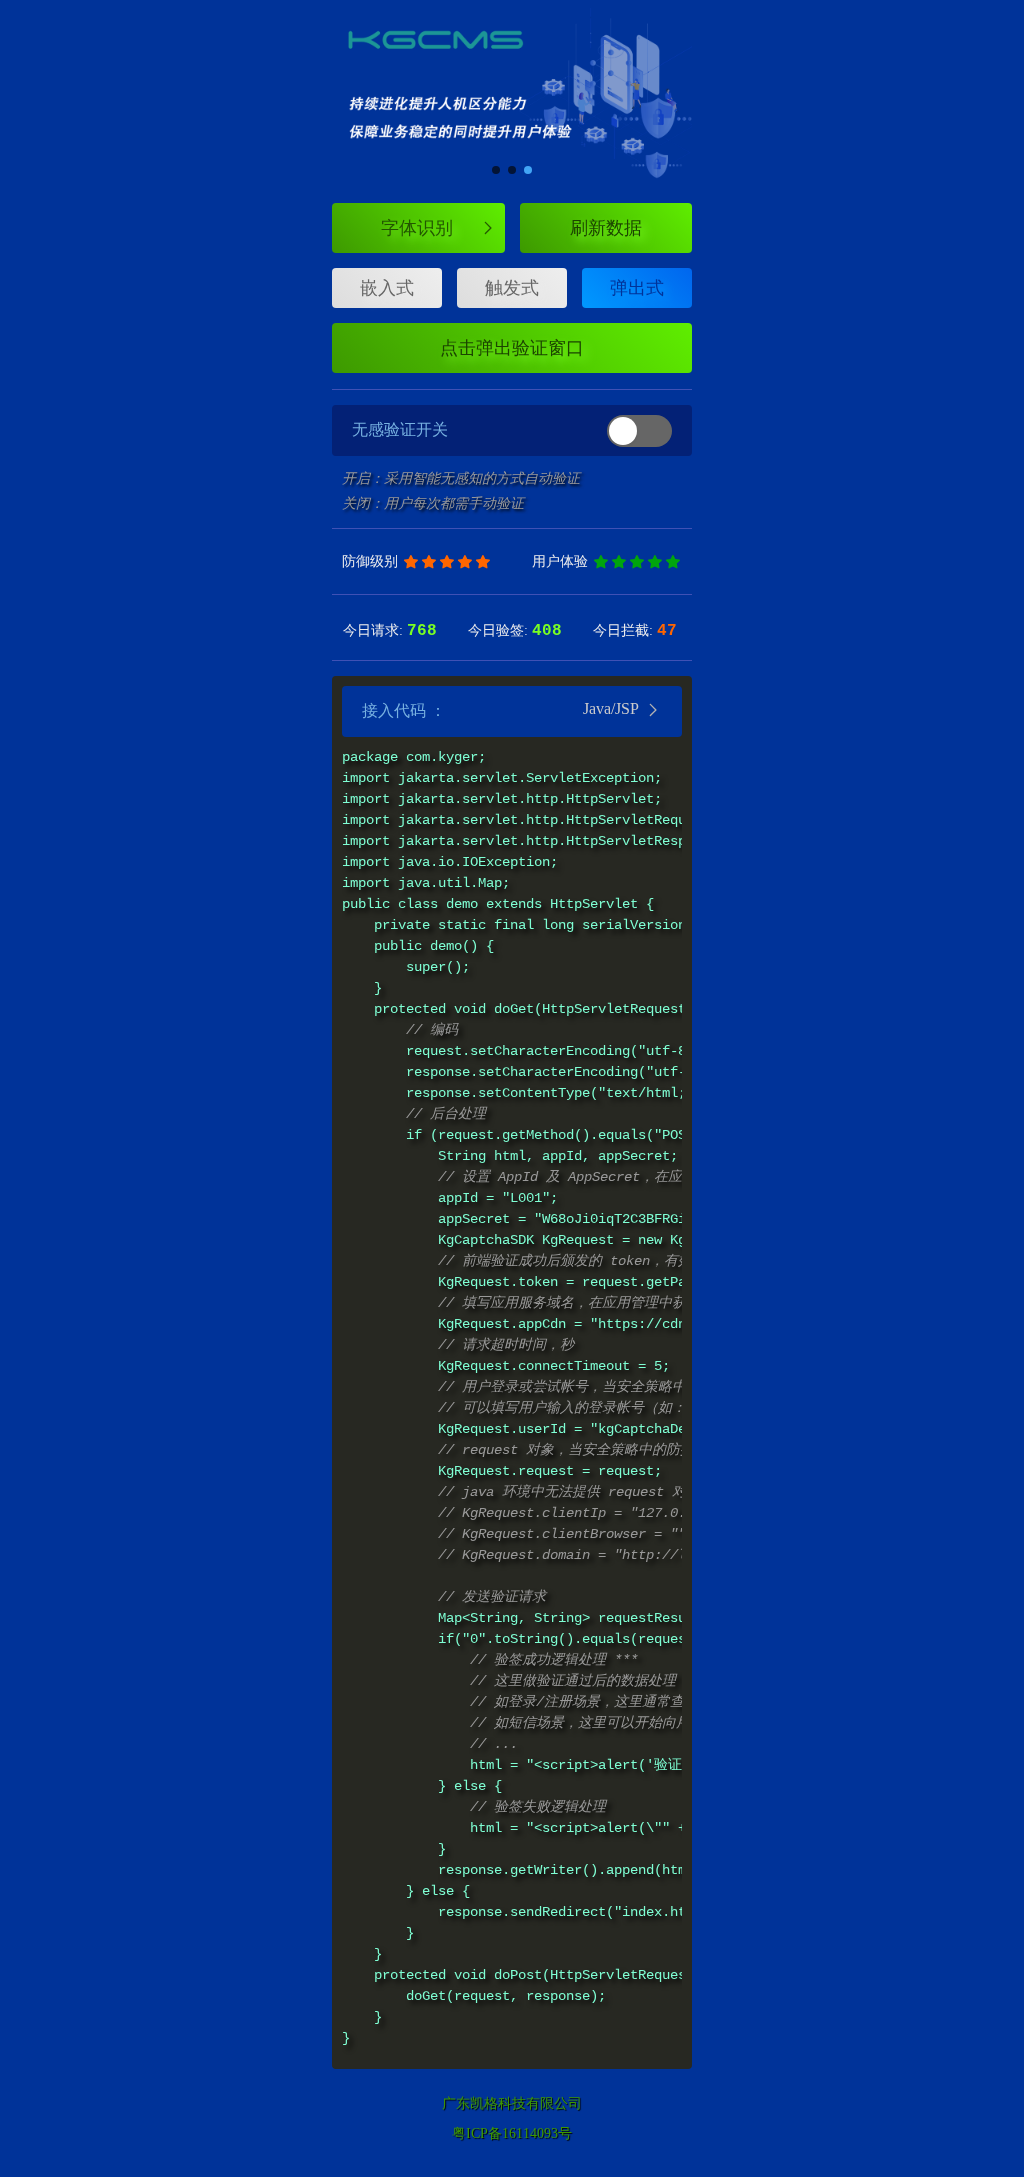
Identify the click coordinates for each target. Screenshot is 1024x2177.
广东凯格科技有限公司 (512, 2103)
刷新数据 (606, 228)
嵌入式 (387, 288)
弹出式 (637, 288)
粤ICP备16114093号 (512, 2133)
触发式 (512, 288)
